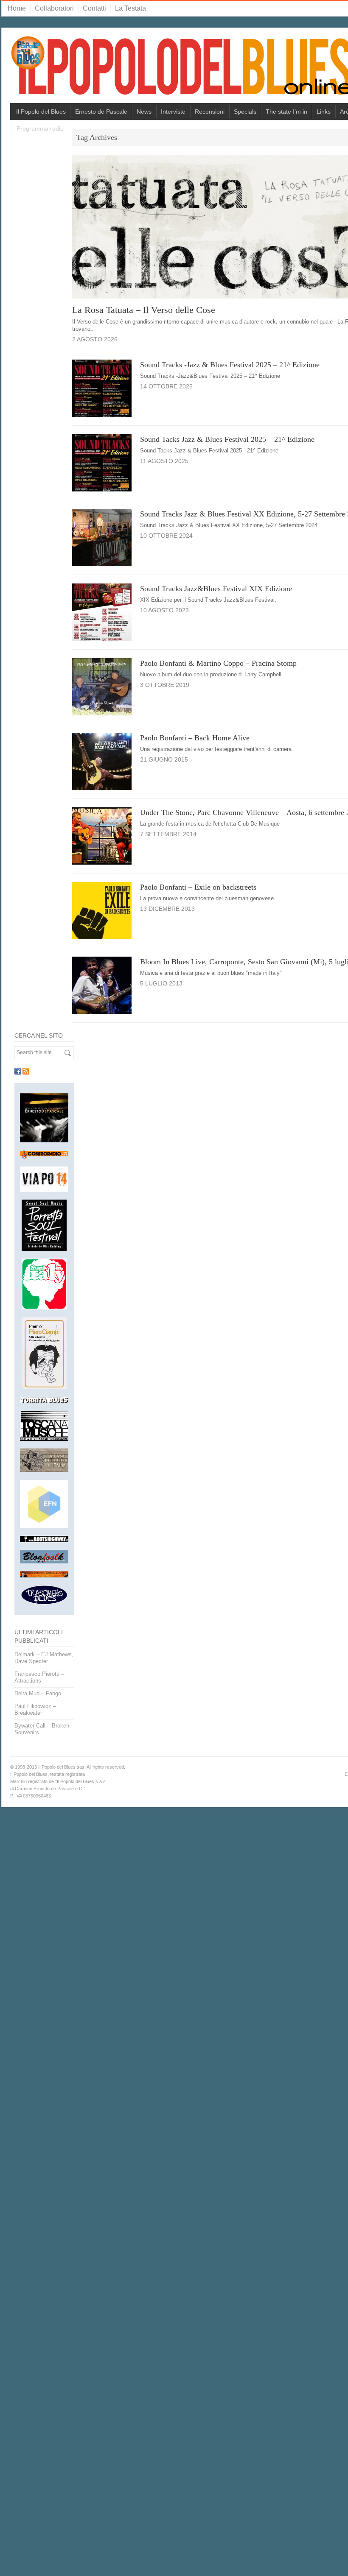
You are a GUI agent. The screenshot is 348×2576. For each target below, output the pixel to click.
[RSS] (26, 1071)
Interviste (173, 112)
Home (17, 8)
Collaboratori (54, 8)
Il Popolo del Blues (41, 112)
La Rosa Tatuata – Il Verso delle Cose (144, 310)
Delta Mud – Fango (38, 1693)
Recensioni (210, 112)
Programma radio (40, 128)
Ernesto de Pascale (101, 112)
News (144, 112)
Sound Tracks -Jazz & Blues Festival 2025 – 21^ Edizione (230, 365)
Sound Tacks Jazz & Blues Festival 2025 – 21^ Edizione (227, 439)
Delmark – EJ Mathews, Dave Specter (44, 1658)
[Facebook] (18, 1071)
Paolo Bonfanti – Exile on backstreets (198, 887)
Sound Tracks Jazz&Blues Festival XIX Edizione (216, 589)
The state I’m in (286, 112)
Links (324, 112)
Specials (245, 112)
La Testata (130, 8)
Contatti (94, 8)
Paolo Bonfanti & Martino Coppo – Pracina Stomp (218, 663)
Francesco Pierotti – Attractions (39, 1677)
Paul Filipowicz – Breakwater (35, 1709)
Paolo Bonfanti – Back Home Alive (195, 738)
